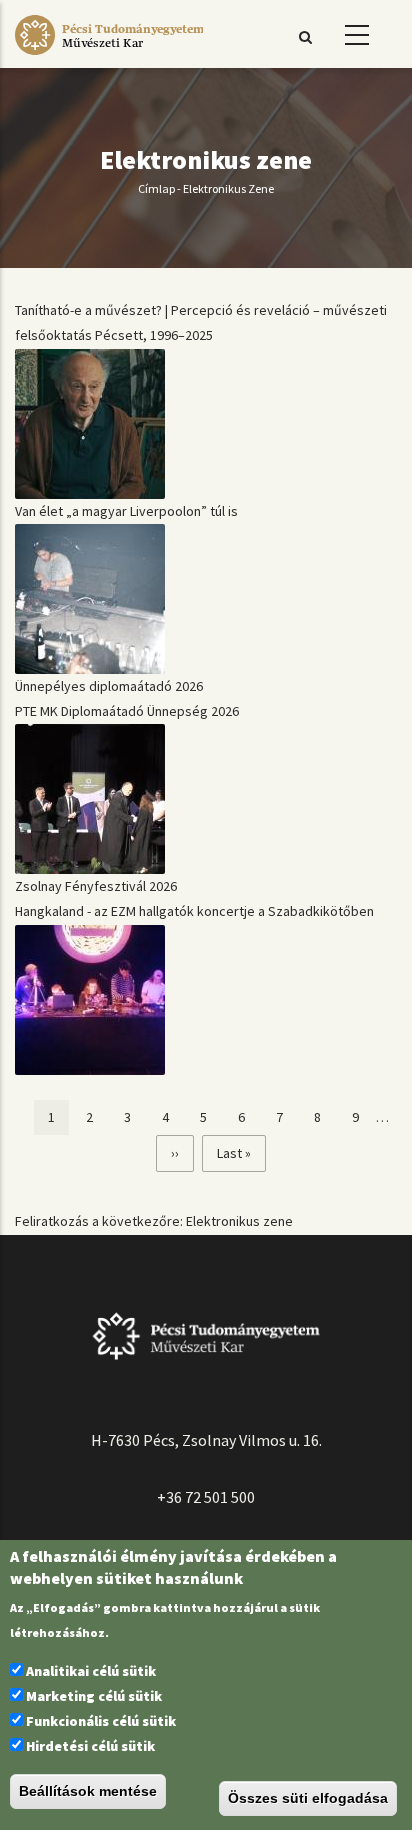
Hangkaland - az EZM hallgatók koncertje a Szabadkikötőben (194, 911)
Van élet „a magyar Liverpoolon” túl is (126, 511)
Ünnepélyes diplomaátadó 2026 (109, 686)
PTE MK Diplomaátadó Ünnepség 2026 (127, 711)
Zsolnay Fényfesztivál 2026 (96, 886)
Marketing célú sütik (94, 1696)
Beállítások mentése (88, 1791)
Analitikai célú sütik (91, 1671)
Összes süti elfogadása (308, 1798)
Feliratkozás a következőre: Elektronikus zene (154, 1221)
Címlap (156, 188)
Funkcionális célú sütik (101, 1721)
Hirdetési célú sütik (90, 1746)
